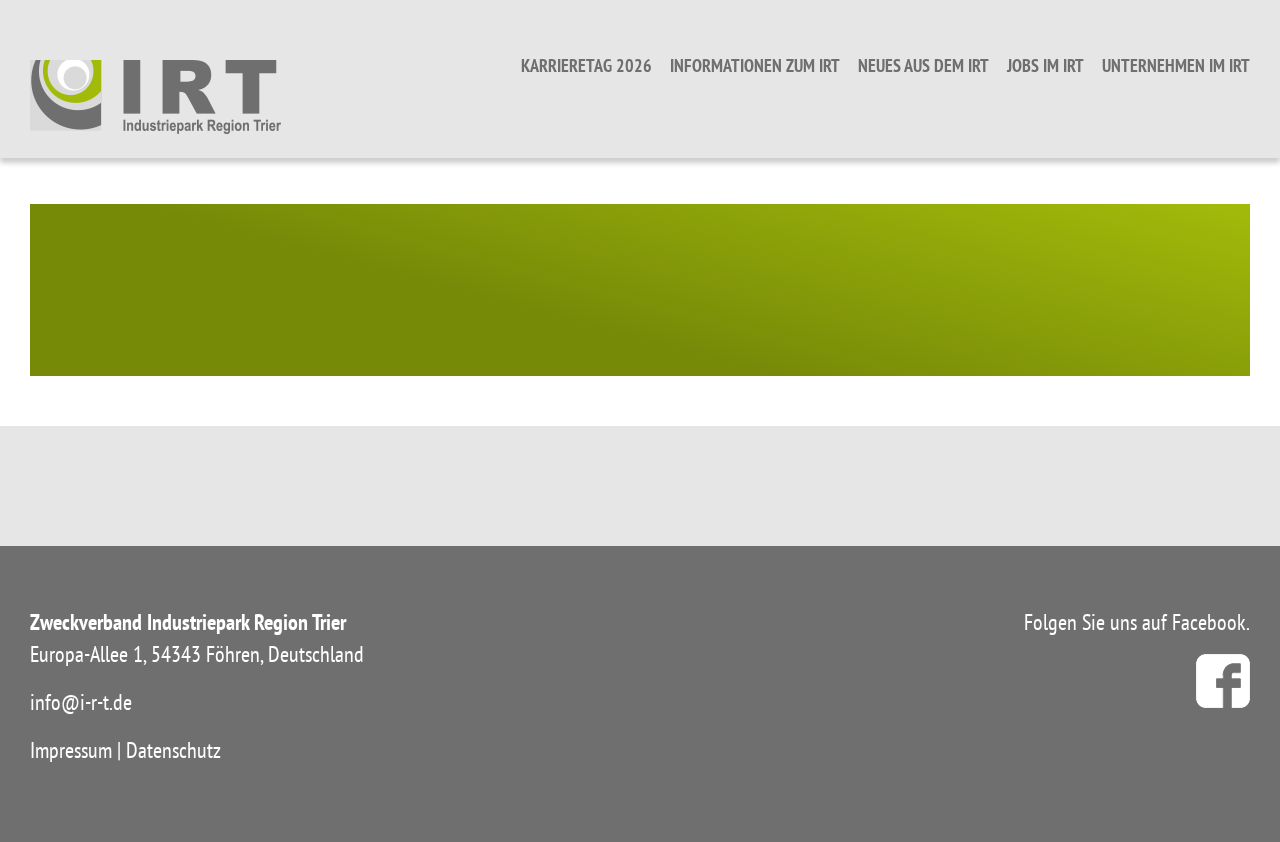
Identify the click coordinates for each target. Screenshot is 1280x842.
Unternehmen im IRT (1176, 65)
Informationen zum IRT (755, 65)
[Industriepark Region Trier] (155, 96)
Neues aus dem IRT (923, 65)
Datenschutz (173, 750)
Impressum (71, 750)
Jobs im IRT (1045, 65)
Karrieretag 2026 (586, 65)
